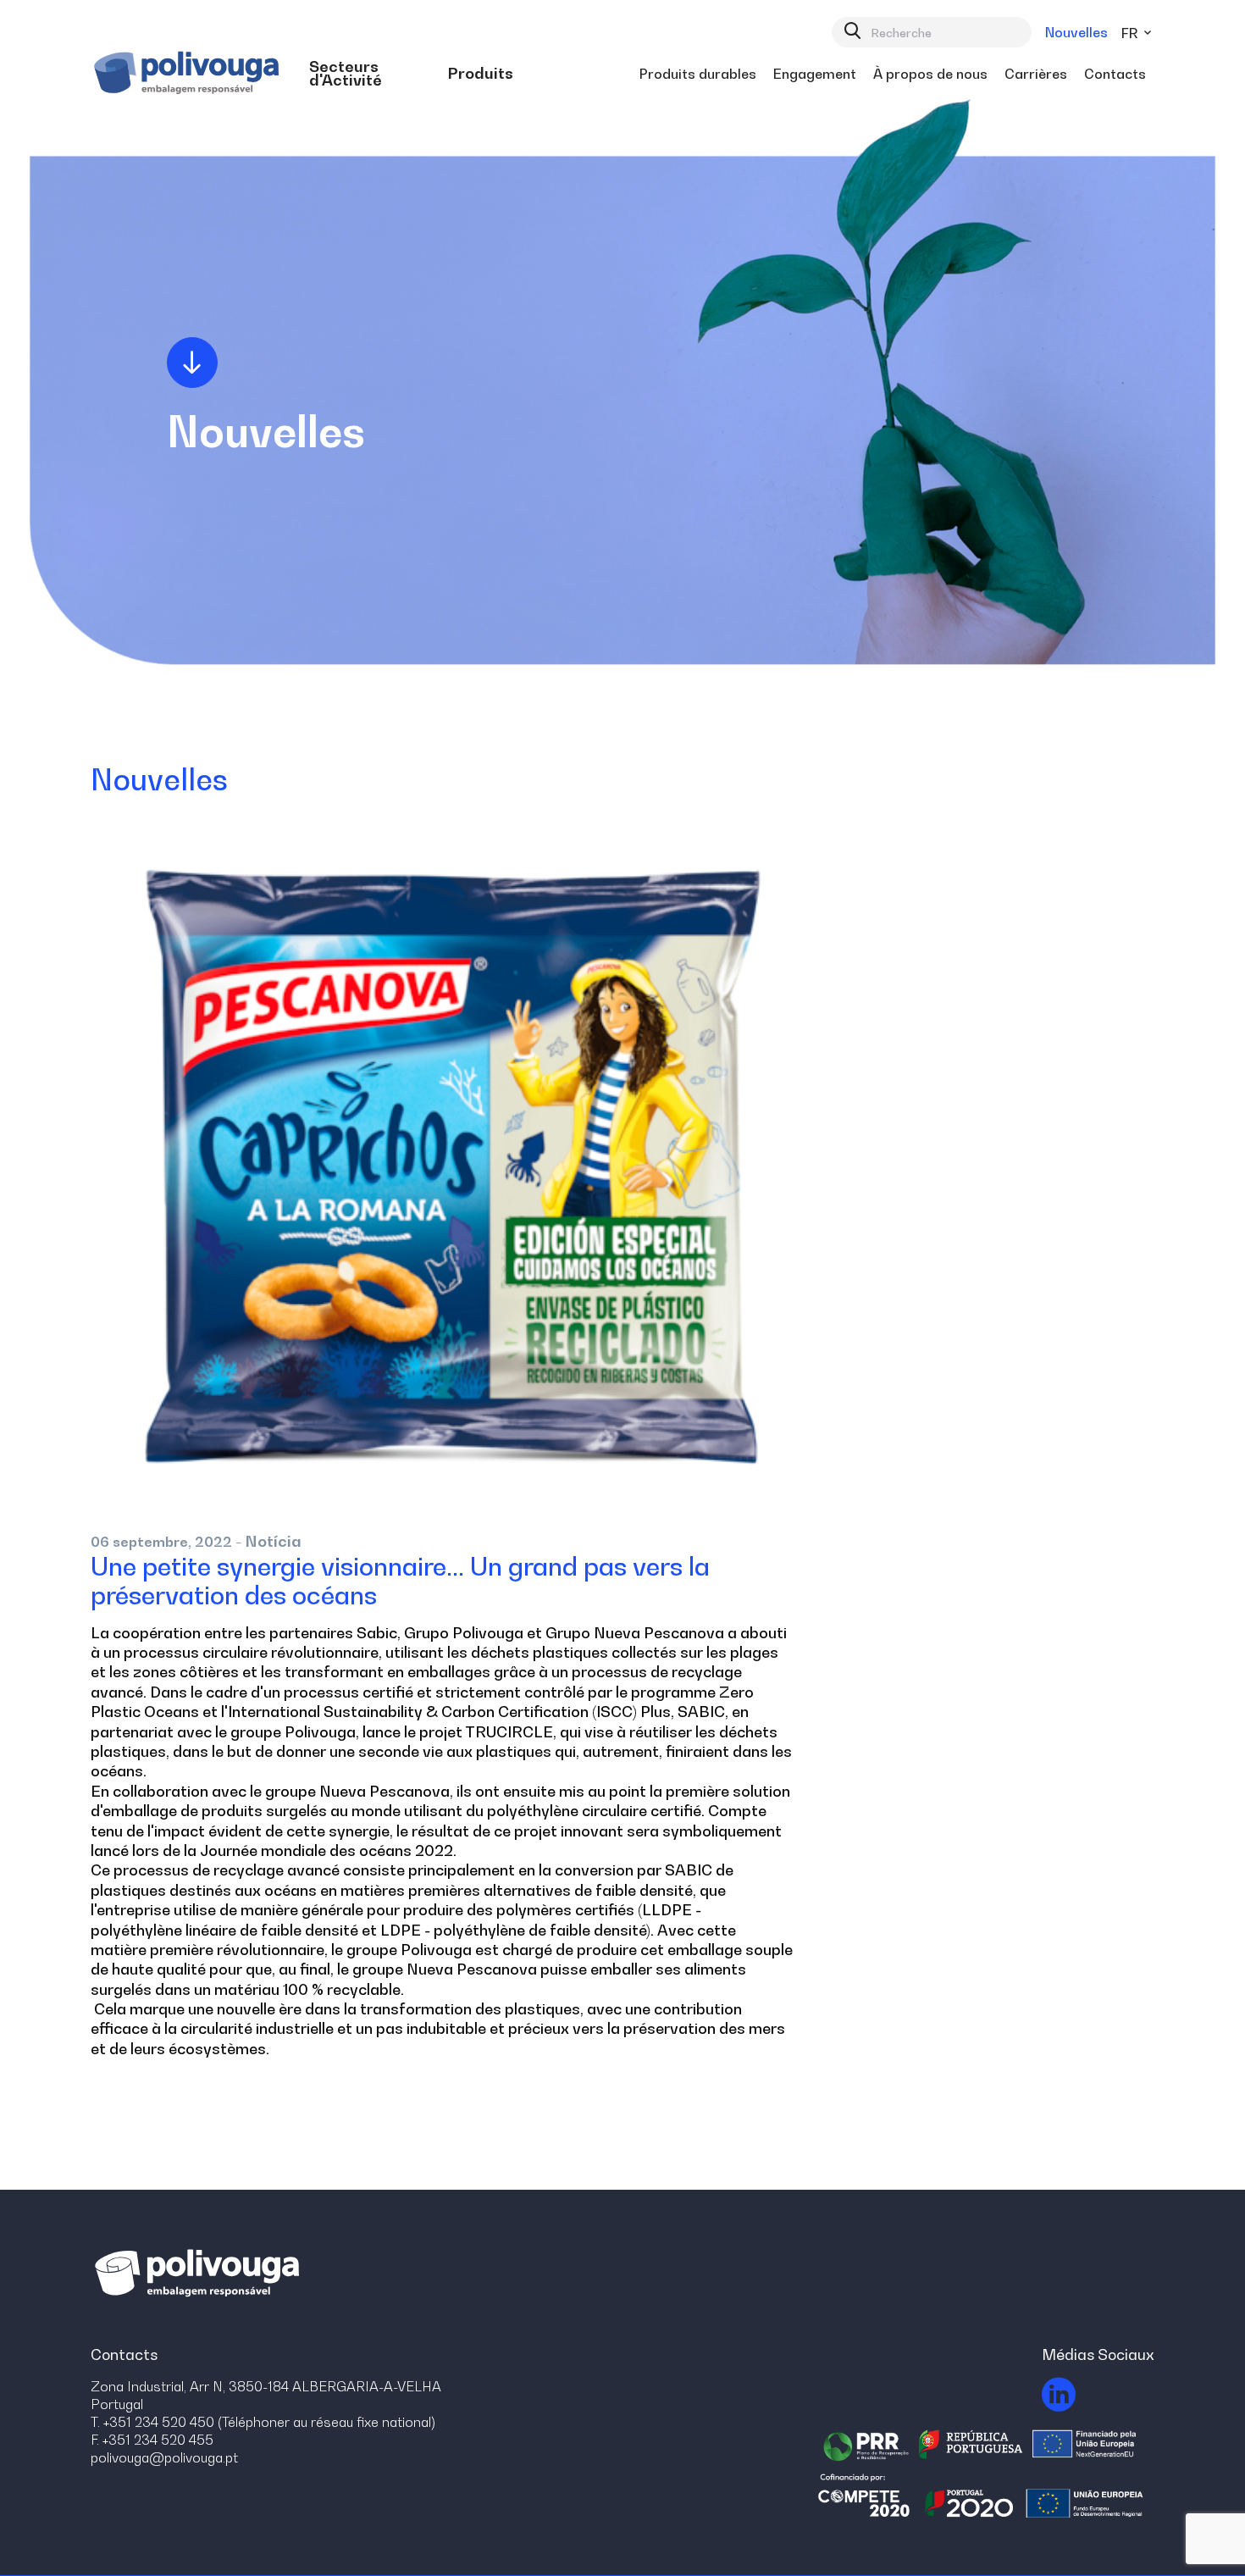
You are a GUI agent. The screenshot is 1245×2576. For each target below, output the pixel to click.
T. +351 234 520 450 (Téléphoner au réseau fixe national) (263, 2422)
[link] (370, 74)
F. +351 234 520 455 (152, 2440)
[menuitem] (370, 74)
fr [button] (1131, 33)
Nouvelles (1076, 32)
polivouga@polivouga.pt (164, 2457)
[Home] (189, 73)
